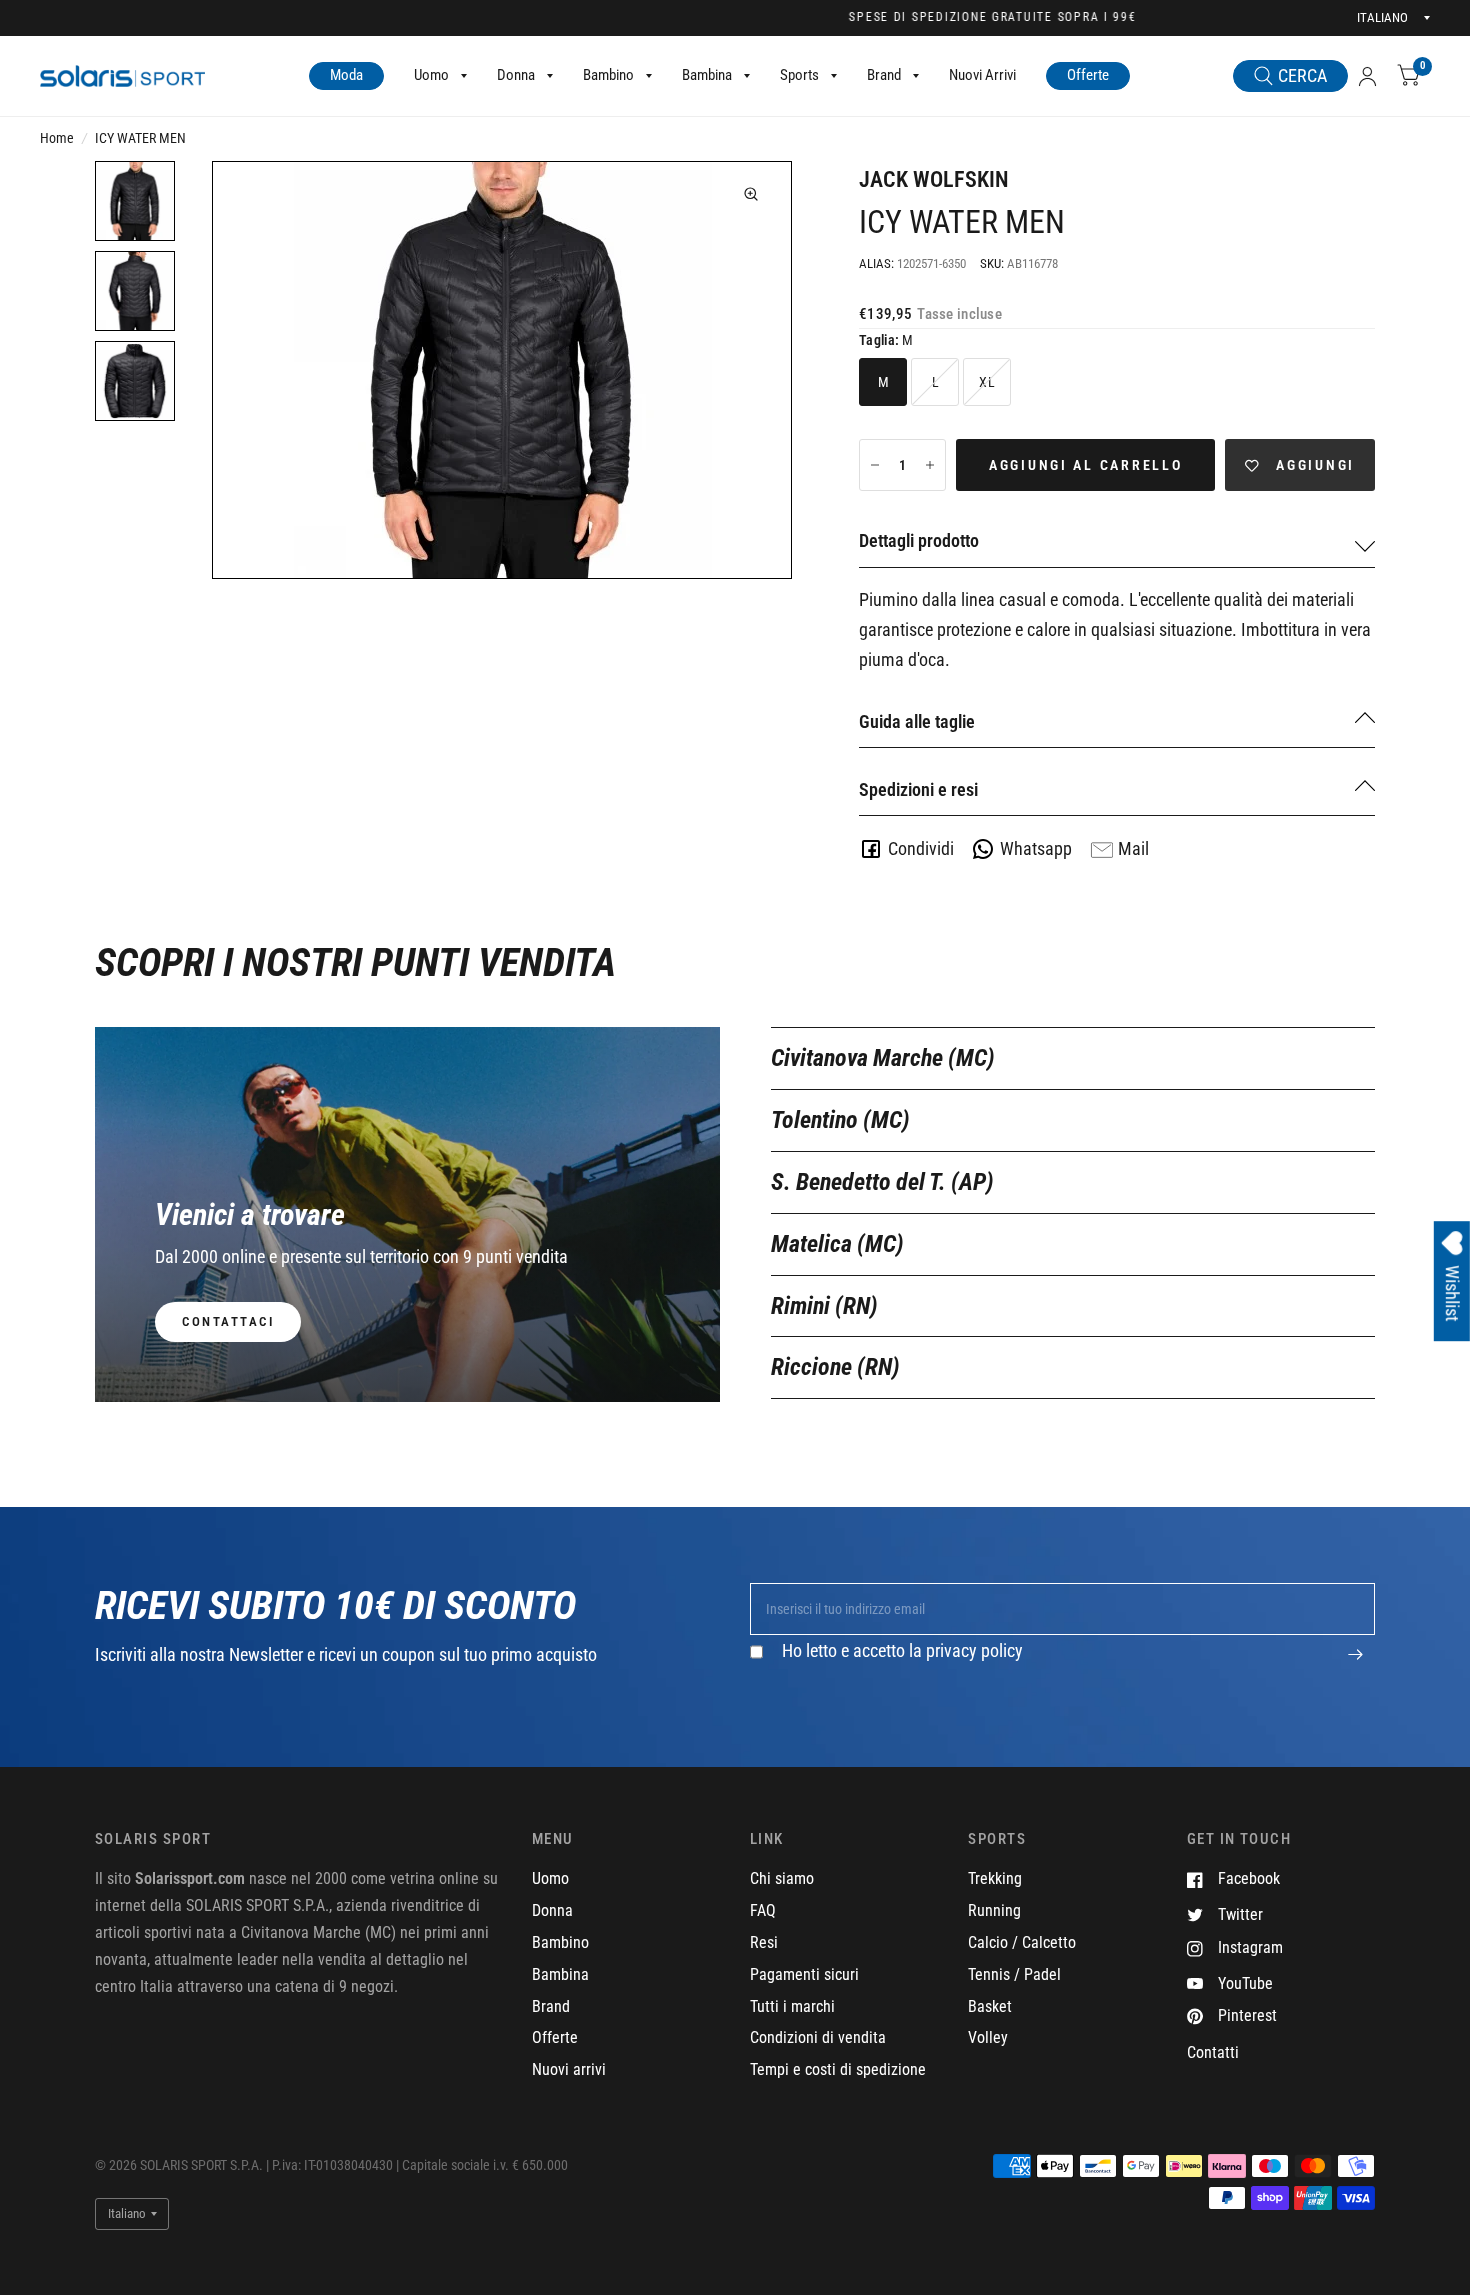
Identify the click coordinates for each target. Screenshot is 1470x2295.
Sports (799, 75)
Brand (884, 75)
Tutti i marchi (792, 2006)
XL (987, 382)
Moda (346, 75)
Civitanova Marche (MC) (883, 1058)
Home (57, 138)
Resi (764, 1942)
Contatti (1213, 2052)
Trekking (995, 1878)
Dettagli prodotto (919, 540)
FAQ (763, 1910)
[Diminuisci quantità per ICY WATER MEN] (875, 465)
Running (994, 1910)
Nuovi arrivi (569, 2069)
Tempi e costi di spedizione (838, 2069)
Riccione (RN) (835, 1367)
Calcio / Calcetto (1022, 1942)
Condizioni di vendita (818, 2037)
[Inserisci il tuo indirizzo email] (1355, 1665)
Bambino (608, 75)
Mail (1133, 848)
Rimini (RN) (824, 1306)
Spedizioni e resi (918, 789)
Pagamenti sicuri (804, 1974)
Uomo (431, 75)
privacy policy (974, 1650)
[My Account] (1367, 76)
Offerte (1088, 75)
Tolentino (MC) (840, 1120)
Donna (516, 75)
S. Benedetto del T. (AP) (882, 1182)
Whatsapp (1036, 848)
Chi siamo (782, 1878)
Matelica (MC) (837, 1244)
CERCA (1302, 75)
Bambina (707, 75)
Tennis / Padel (1014, 1974)
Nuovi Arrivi (982, 75)
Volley (988, 2037)
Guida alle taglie (917, 721)
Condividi (921, 848)
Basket (990, 2006)
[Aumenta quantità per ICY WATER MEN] (930, 465)
